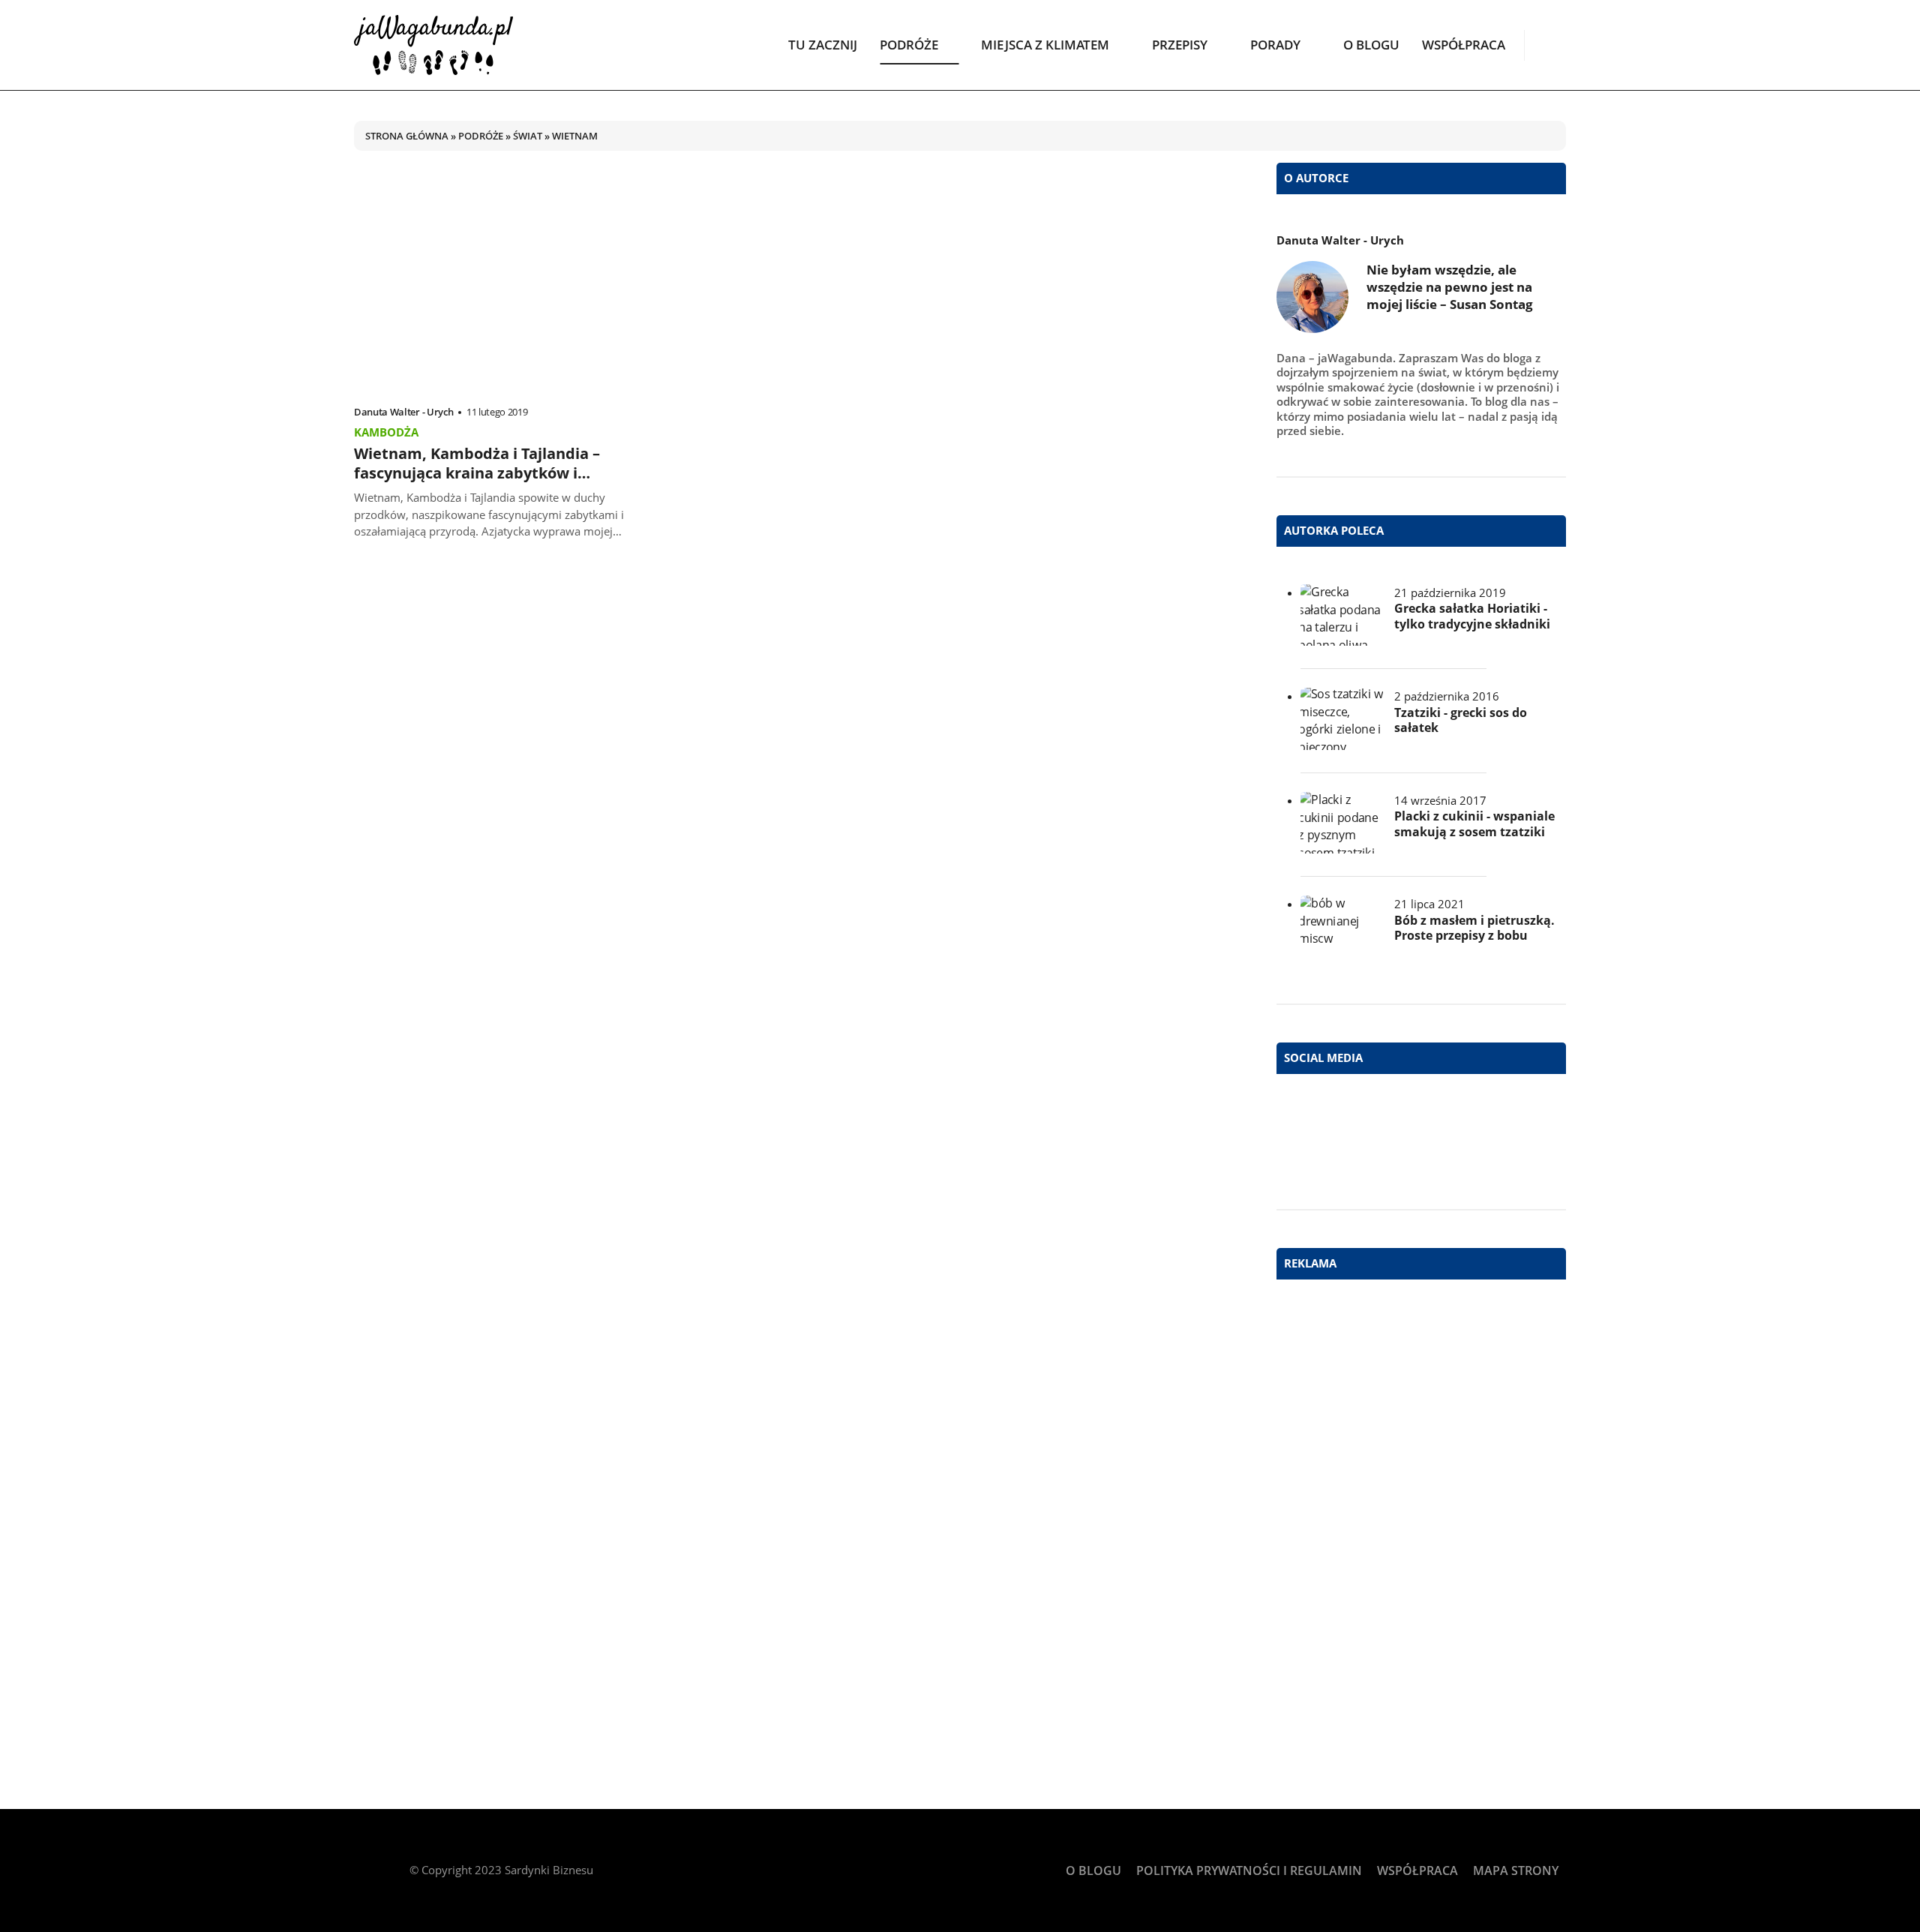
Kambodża (386, 432)
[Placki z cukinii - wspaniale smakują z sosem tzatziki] (1342, 823)
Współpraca (1464, 45)
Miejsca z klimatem (1045, 45)
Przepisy (1180, 45)
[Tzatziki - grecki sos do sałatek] (1342, 719)
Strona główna (407, 136)
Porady (1275, 45)
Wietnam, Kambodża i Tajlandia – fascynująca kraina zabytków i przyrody (477, 473)
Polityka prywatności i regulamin (1249, 1870)
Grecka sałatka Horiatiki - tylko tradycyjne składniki (1472, 616)
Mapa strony (1516, 1870)
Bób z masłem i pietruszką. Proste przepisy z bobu (1474, 928)
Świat (528, 136)
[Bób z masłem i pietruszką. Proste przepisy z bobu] (1342, 927)
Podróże (909, 45)
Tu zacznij (823, 45)
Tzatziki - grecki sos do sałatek (1461, 721)
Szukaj (1555, 44)
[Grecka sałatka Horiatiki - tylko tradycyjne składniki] (1342, 615)
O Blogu (1371, 45)
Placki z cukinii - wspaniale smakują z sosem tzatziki (1474, 824)
